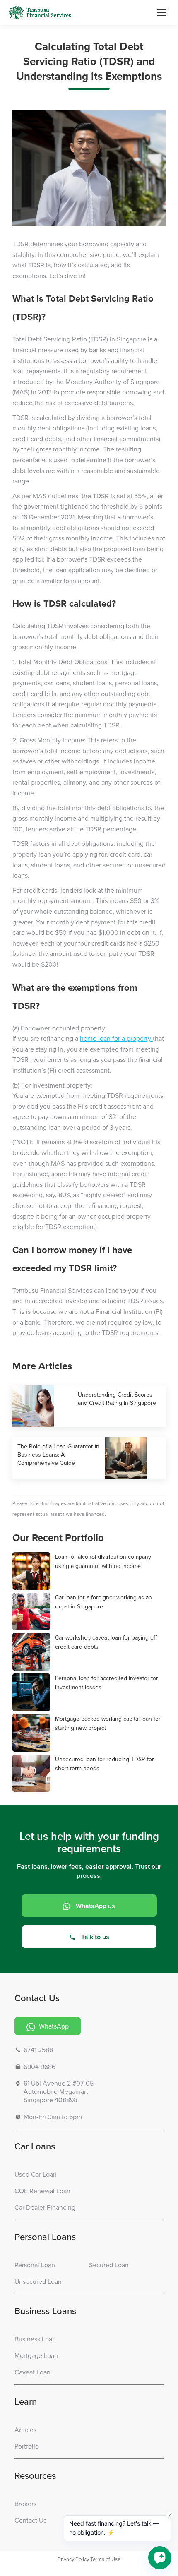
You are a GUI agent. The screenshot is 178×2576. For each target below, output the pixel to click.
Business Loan (35, 2339)
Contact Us (30, 2520)
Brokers (25, 2504)
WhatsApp (53, 2026)
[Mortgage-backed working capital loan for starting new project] (32, 1733)
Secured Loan (109, 2265)
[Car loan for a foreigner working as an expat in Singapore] (32, 1612)
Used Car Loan (36, 2174)
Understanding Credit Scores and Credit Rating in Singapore (117, 1399)
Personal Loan (35, 2265)
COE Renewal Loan (42, 2191)
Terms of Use (105, 2559)
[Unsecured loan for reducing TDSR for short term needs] (32, 1774)
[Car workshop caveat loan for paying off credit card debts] (32, 1652)
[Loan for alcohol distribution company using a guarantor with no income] (32, 1571)
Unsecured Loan (38, 2281)
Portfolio (27, 2446)
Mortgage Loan (36, 2355)
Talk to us (95, 1937)
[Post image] (43, 1406)
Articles (25, 2430)
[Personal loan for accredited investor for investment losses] (32, 1693)
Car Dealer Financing (45, 2207)
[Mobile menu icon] (161, 12)
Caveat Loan (32, 2372)
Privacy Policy (73, 2559)
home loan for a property (116, 1038)
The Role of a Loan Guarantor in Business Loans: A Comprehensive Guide (58, 1455)
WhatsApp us (95, 1906)
